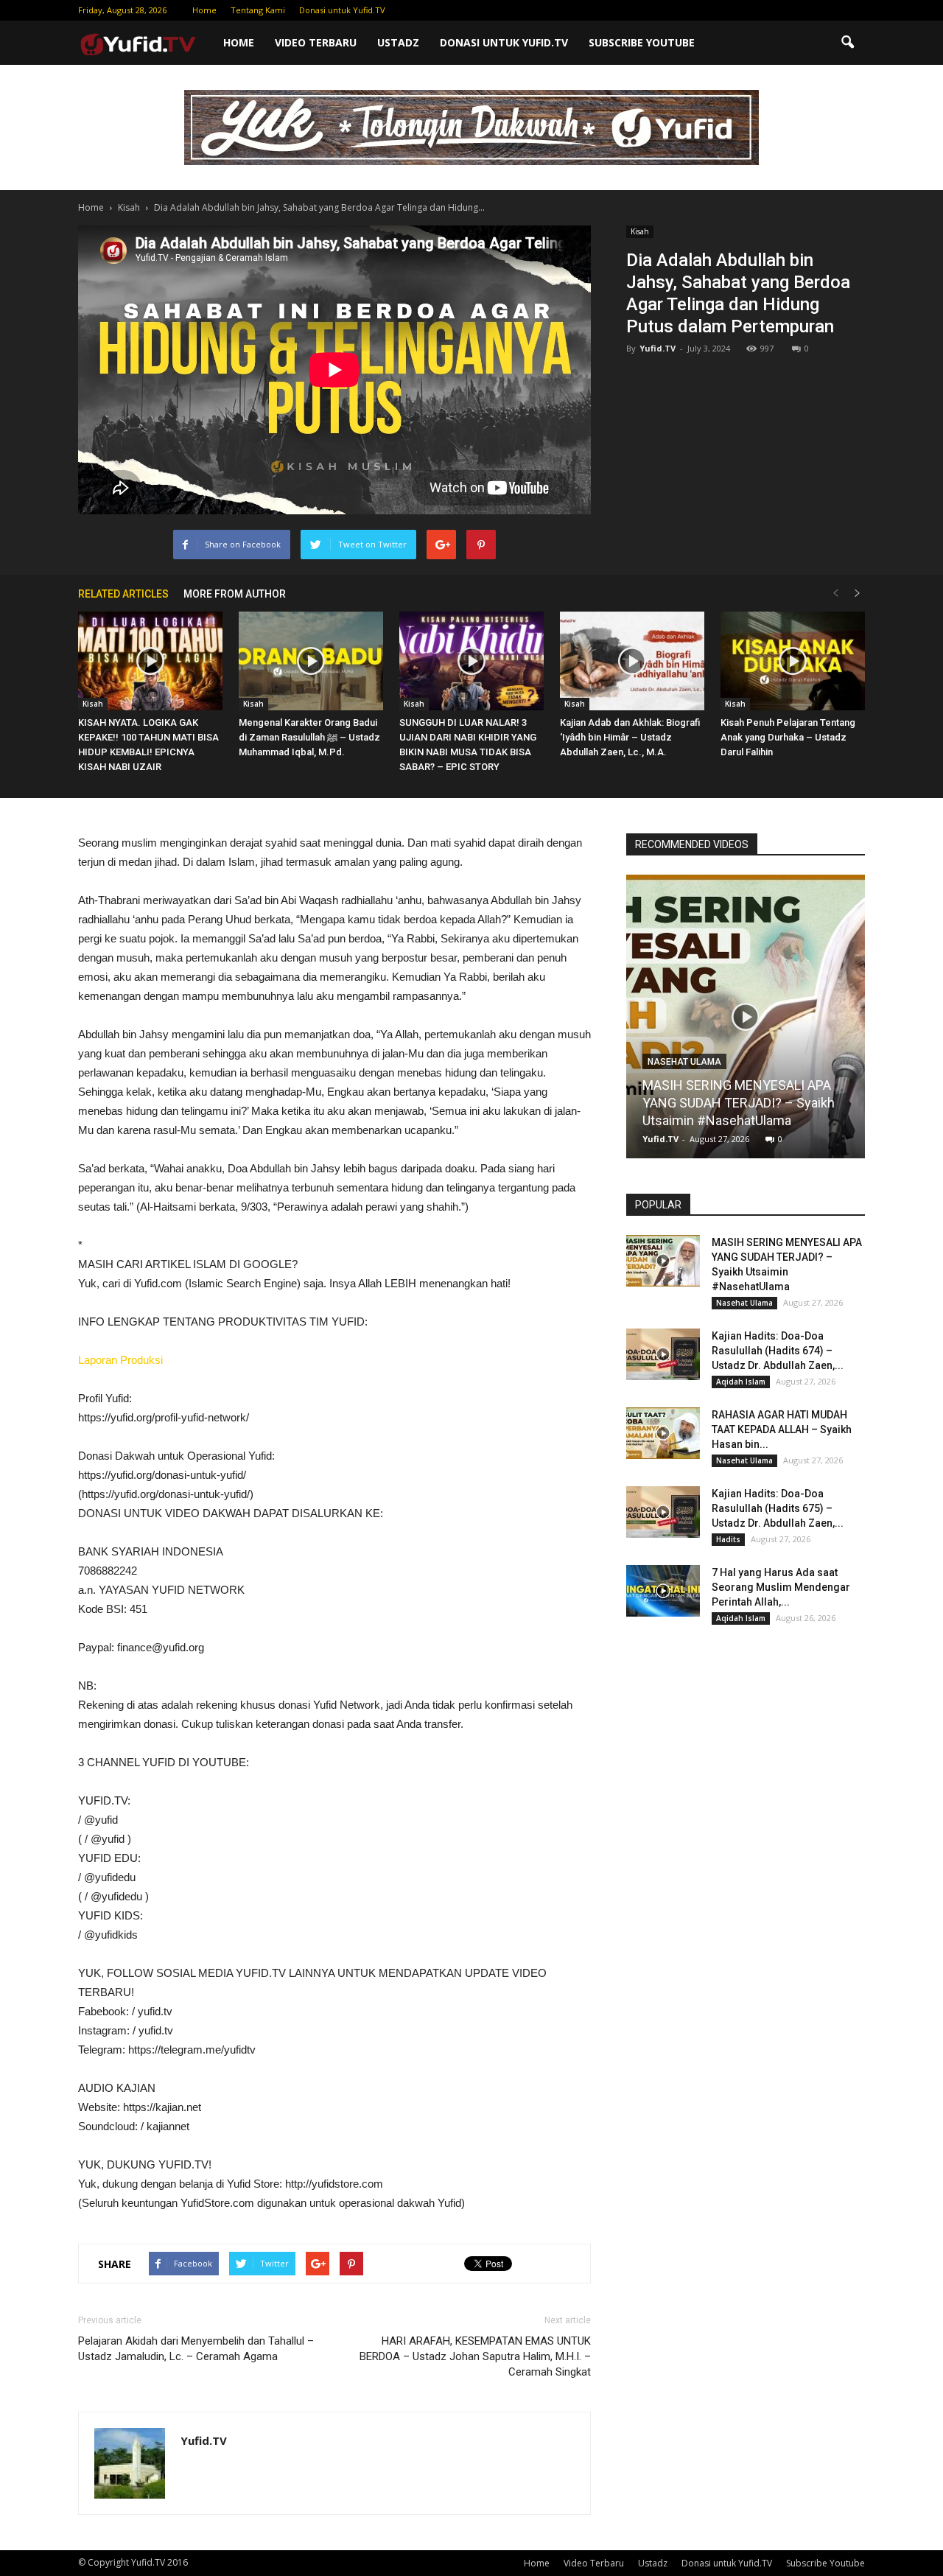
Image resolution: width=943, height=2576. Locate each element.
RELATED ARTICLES (123, 594)
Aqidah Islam (741, 1382)
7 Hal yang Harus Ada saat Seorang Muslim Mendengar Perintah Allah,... (781, 1587)
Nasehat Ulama (684, 1062)
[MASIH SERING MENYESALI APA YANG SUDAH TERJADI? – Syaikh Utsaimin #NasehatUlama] (746, 1022)
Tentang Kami (258, 10)
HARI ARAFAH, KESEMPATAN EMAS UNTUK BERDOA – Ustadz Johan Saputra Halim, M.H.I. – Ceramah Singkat (475, 2356)
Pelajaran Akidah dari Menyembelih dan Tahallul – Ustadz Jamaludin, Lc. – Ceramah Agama (196, 2349)
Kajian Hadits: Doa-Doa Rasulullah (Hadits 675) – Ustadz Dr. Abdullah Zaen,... (778, 1508)
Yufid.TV (658, 348)
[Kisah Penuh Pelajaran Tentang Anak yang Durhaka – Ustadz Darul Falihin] (793, 661)
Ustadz (398, 42)
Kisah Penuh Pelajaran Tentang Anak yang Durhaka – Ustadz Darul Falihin (788, 737)
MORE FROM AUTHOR (235, 594)
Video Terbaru (316, 42)
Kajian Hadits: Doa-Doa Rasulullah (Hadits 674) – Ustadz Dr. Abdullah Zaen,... (778, 1351)
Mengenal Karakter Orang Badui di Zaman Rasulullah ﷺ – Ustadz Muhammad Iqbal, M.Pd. (309, 737)
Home (204, 10)
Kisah (640, 231)
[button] (847, 43)
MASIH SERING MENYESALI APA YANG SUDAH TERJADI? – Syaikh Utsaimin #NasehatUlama (739, 1103)
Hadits (728, 1539)
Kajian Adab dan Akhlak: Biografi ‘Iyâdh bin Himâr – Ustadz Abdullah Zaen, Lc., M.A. (630, 737)
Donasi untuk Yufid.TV (342, 10)
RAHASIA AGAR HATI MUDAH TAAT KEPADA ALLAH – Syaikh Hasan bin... (782, 1429)
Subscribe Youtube (642, 42)
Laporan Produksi (120, 1360)
